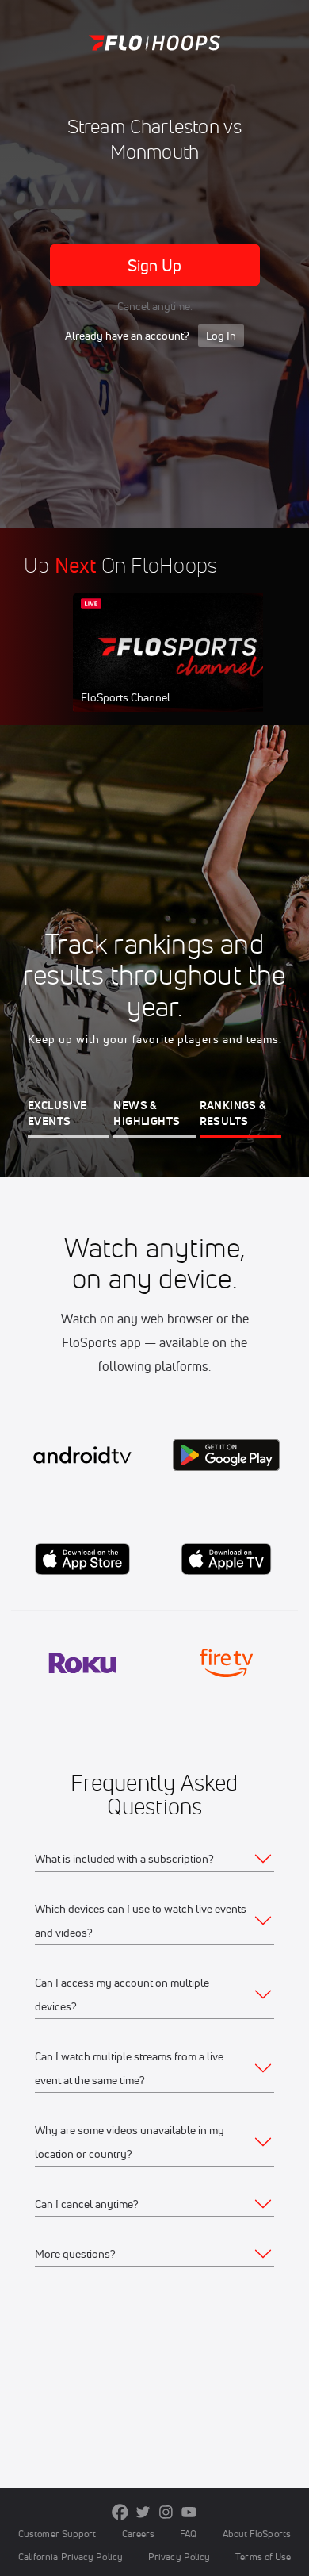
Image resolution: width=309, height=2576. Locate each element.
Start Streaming (178, 668)
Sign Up (155, 265)
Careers (139, 2534)
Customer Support (57, 2534)
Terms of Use (263, 2557)
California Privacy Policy (71, 2557)
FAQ (188, 2534)
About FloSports (257, 2534)
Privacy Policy (179, 2557)
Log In (221, 336)
